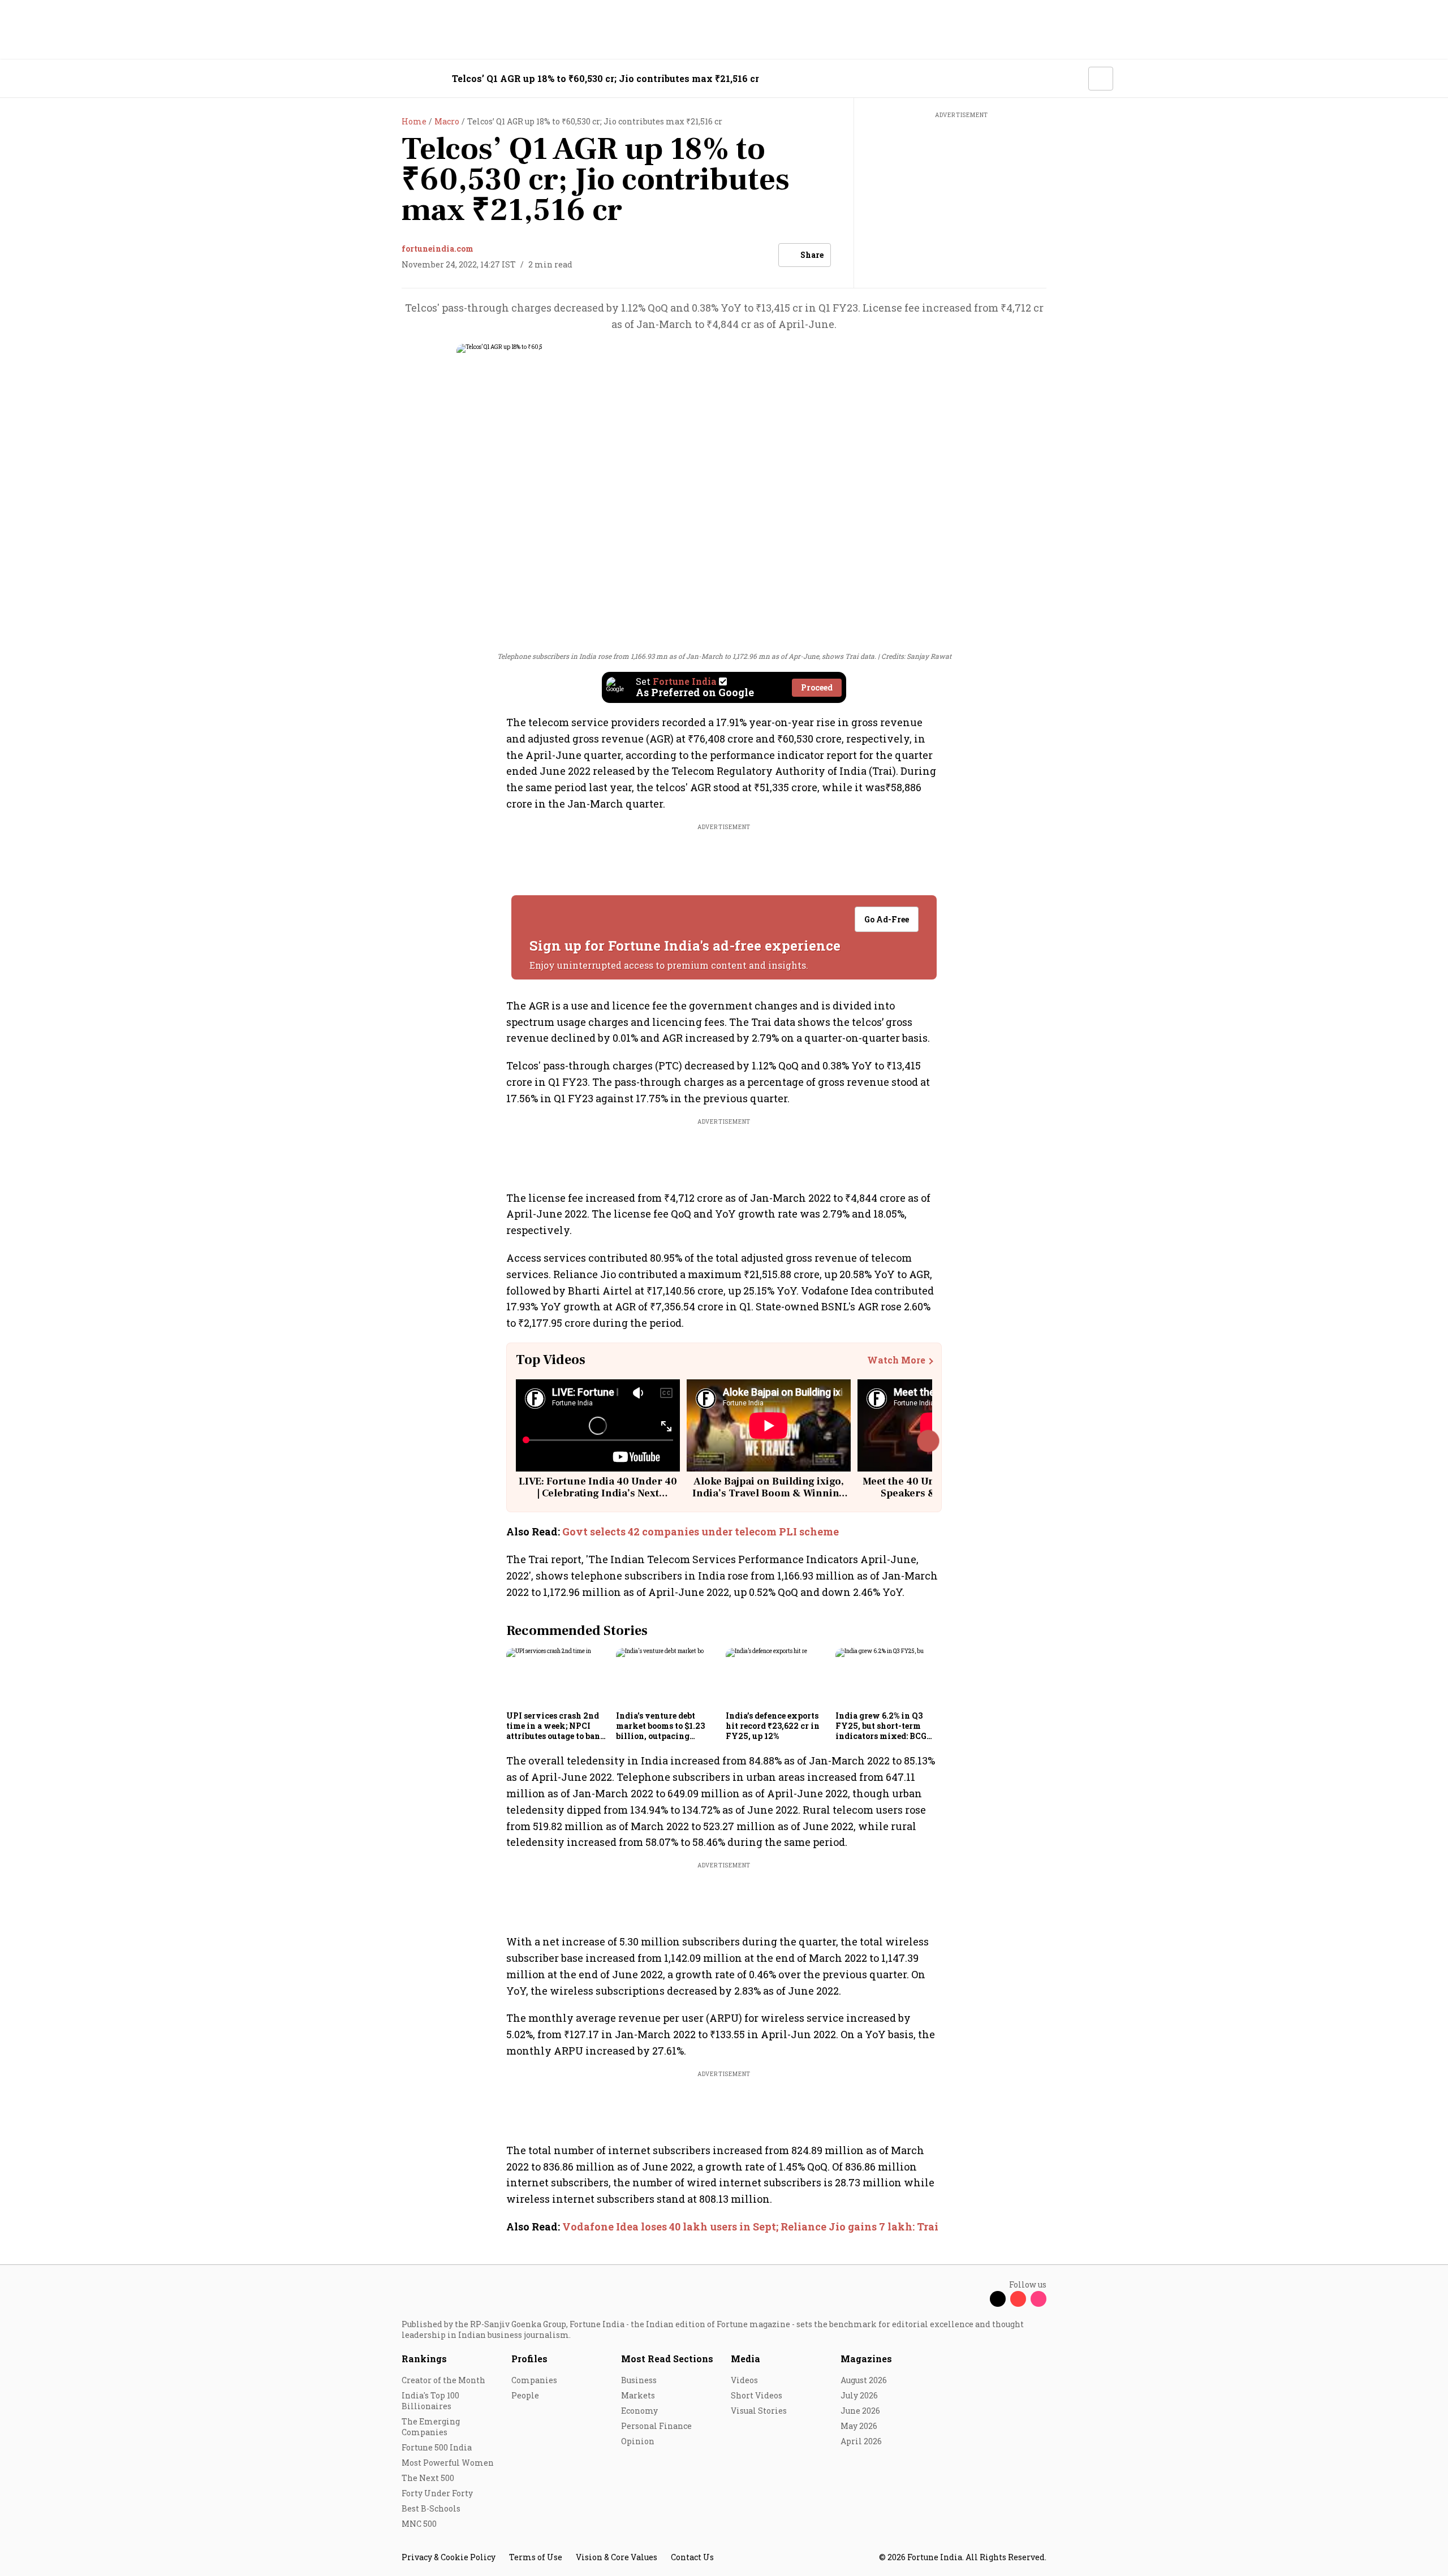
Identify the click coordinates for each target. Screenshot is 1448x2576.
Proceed (817, 687)
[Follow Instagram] (1038, 2299)
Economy (639, 2411)
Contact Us (692, 2557)
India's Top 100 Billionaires (430, 2401)
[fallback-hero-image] (558, 1677)
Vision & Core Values (617, 2557)
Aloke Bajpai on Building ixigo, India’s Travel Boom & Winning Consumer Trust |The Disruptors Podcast (769, 1500)
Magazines (866, 2359)
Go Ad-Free (887, 919)
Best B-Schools (431, 2508)
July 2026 (859, 2395)
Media (745, 2359)
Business (639, 2380)
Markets (638, 2395)
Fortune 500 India (437, 2447)
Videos (744, 2380)
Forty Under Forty (437, 2493)
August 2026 (864, 2380)
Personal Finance (656, 2426)
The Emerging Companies (431, 2427)
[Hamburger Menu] (342, 79)
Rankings (424, 2359)
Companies (534, 2380)
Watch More (896, 1360)
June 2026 (860, 2411)
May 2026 (859, 2426)
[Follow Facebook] (977, 2299)
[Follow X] (998, 2299)
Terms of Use (536, 2557)
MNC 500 (419, 2524)
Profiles (529, 2359)
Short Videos (757, 2395)
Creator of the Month (443, 2380)
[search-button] (1072, 78)
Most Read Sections (667, 2359)
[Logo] (396, 79)
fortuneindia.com (438, 249)
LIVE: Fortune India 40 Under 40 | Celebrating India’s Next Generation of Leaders (598, 1494)
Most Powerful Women (448, 2463)
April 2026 (861, 2441)
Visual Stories (759, 2411)
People (525, 2395)
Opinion (638, 2441)
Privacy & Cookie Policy (449, 2557)
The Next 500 (428, 2478)
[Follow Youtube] (1018, 2299)
